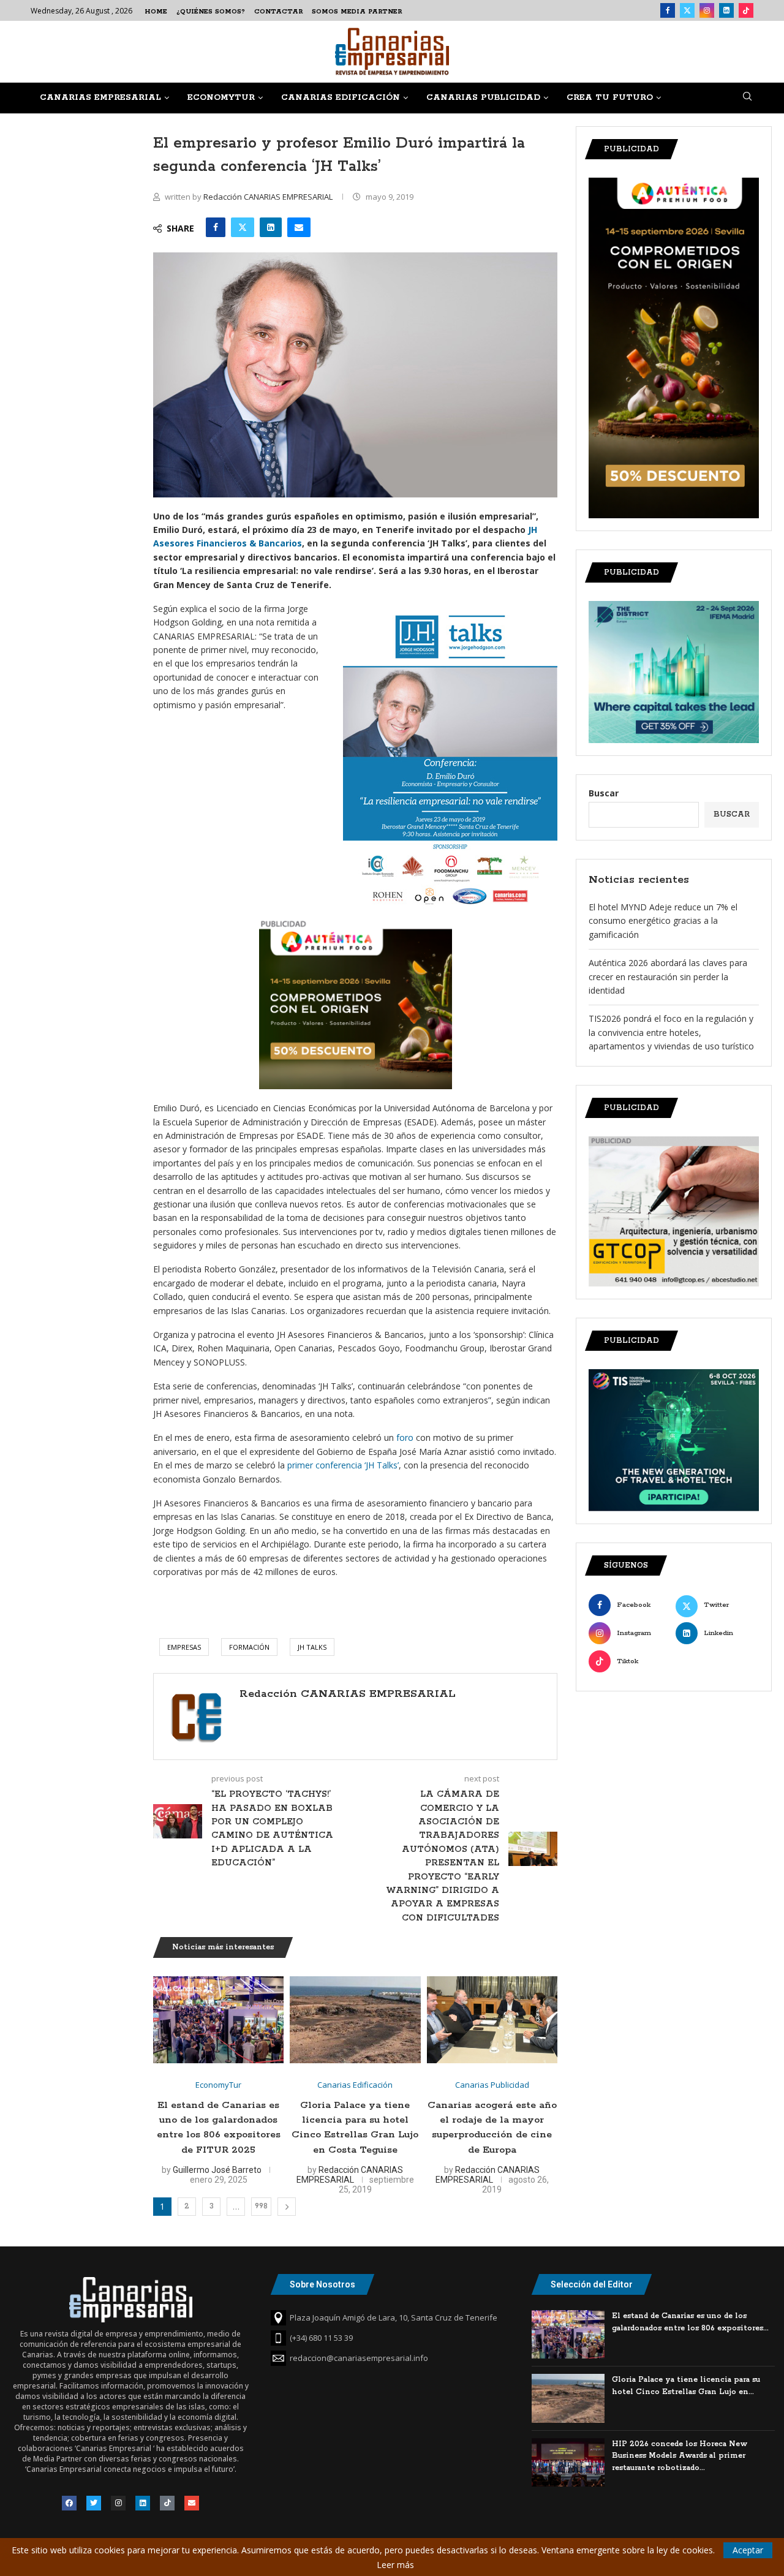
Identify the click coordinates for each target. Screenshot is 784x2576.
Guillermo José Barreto (217, 2170)
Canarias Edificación (341, 98)
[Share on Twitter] (243, 227)
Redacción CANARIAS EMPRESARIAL (269, 197)
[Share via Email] (299, 227)
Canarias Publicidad (483, 98)
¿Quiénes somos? (211, 12)
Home (156, 12)
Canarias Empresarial (100, 98)
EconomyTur (221, 98)
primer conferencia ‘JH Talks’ (342, 1465)
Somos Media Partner (357, 12)
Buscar (604, 793)
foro (404, 1437)
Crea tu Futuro (610, 98)
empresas (184, 1647)
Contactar (278, 12)
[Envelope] (192, 2503)
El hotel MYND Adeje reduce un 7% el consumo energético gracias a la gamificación (663, 921)
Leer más (395, 2565)
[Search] (747, 98)
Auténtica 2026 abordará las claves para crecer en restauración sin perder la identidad (668, 976)
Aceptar (748, 2550)
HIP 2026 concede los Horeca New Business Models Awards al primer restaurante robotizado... (680, 2456)
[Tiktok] (746, 10)
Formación (249, 1647)
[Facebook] (668, 10)
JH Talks (312, 1647)
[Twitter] (687, 10)
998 (261, 2206)
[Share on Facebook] (216, 227)
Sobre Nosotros (322, 2284)
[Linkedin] (726, 10)
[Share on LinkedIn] (271, 227)
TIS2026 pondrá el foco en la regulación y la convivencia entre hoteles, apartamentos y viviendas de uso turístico (671, 1032)
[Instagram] (707, 10)
